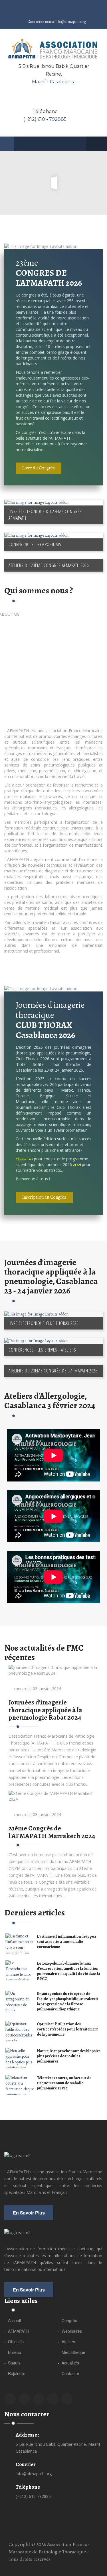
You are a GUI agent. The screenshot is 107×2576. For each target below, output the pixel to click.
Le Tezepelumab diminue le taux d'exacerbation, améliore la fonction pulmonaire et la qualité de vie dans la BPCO (68, 1971)
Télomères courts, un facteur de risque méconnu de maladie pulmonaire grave (64, 2083)
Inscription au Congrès (44, 1197)
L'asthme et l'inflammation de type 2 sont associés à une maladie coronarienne (66, 1942)
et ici (77, 1165)
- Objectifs (14, 2342)
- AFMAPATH (17, 2331)
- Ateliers (66, 2342)
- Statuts (12, 2363)
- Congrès (67, 2320)
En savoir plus (29, 2213)
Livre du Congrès (39, 468)
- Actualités (68, 2363)
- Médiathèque (72, 2352)
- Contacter (69, 2373)
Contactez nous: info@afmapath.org (56, 22)
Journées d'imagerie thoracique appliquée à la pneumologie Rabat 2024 (45, 1710)
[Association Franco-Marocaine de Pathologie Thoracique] (54, 49)
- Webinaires (70, 2331)
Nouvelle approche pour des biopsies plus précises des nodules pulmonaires (69, 2056)
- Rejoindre (15, 2373)
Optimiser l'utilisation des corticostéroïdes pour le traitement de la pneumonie (67, 2029)
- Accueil (13, 2320)
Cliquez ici (24, 1159)
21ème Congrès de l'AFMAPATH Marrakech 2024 (52, 1832)
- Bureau (13, 2352)
